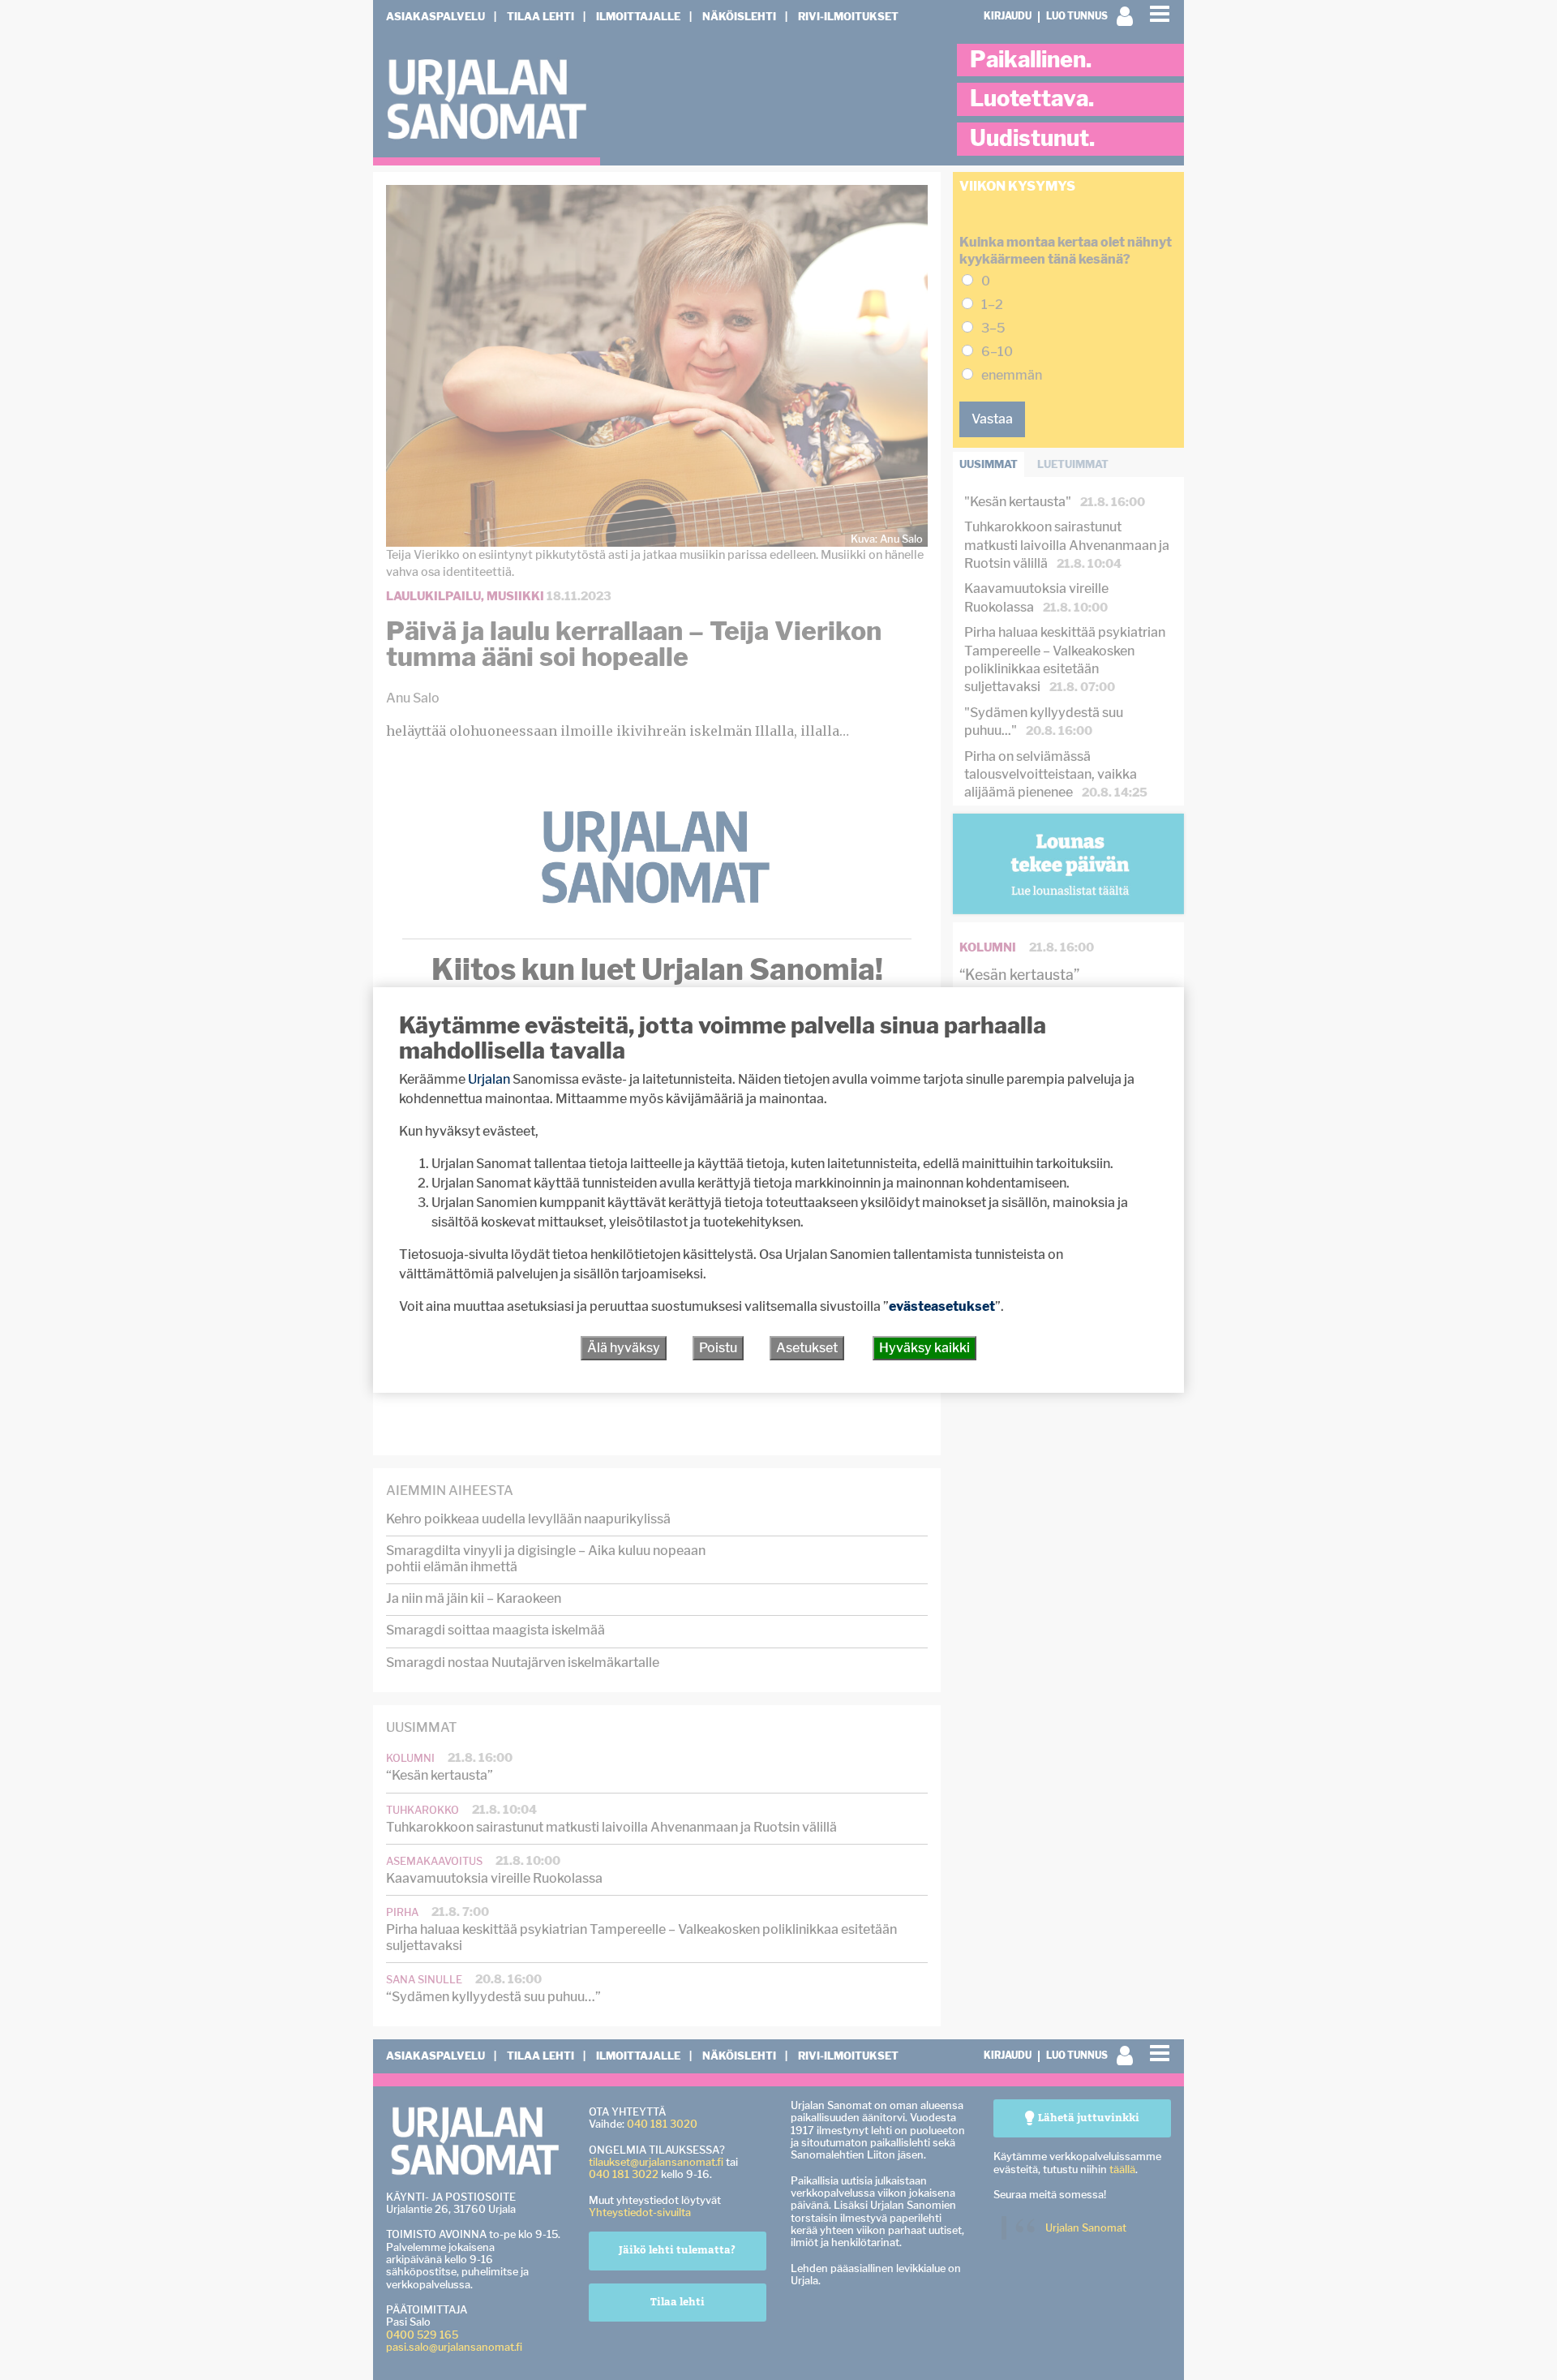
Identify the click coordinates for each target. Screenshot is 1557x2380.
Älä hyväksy (624, 1348)
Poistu (718, 1348)
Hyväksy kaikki (924, 1348)
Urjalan (489, 1079)
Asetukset (807, 1348)
